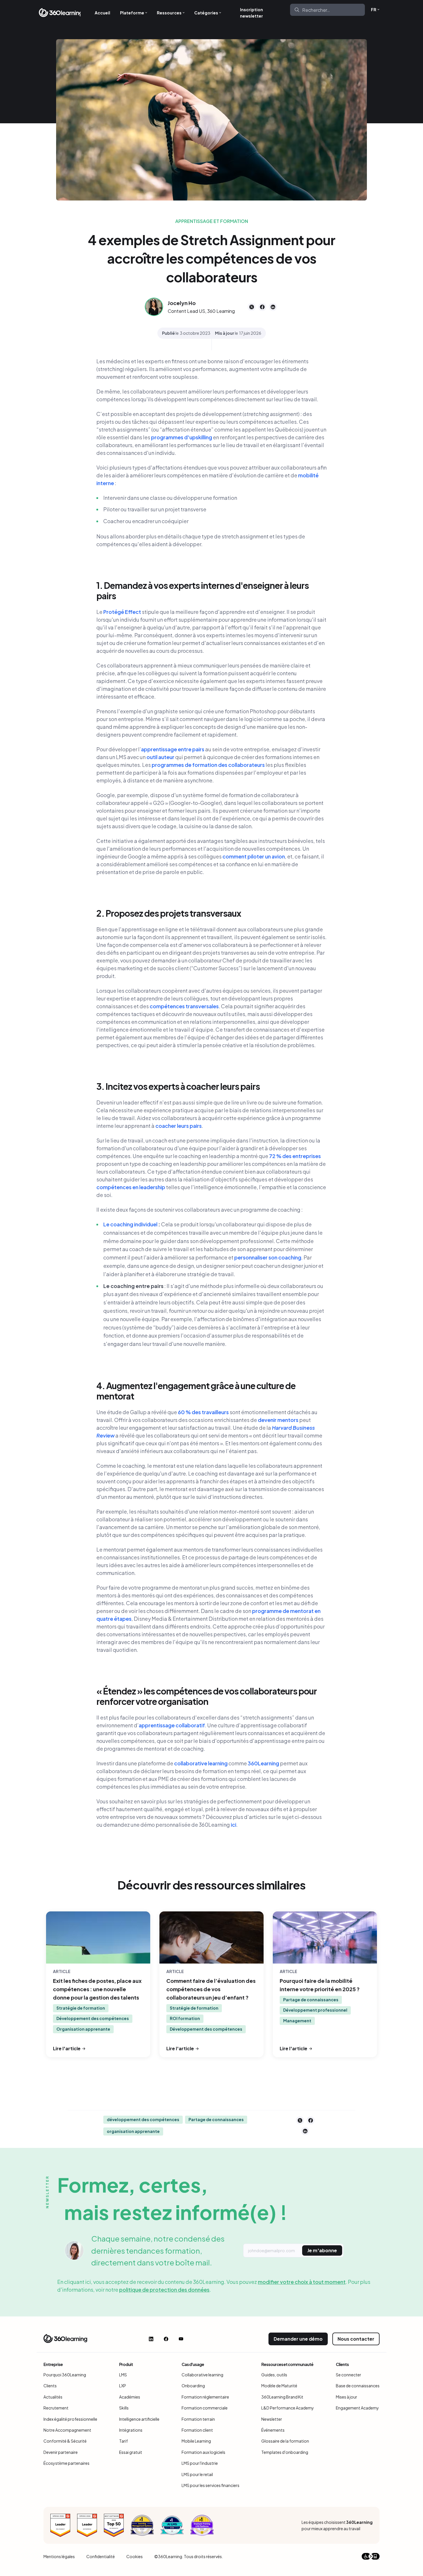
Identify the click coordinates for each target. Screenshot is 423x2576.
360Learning (263, 1763)
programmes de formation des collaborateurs (208, 765)
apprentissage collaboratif (172, 1725)
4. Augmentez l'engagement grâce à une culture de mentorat (196, 1391)
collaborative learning (201, 1763)
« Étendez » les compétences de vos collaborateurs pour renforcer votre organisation (207, 1696)
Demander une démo (298, 2339)
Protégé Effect (122, 612)
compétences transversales (184, 1006)
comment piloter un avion (254, 856)
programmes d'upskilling (182, 437)
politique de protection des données (164, 2290)
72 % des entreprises (295, 1156)
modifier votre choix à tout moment (302, 2282)
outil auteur (160, 757)
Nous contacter (356, 2339)
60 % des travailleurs (203, 1412)
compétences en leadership (131, 1187)
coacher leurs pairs (179, 1126)
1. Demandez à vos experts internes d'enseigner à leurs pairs (203, 591)
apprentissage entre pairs (173, 749)
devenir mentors (278, 1420)
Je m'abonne (322, 2250)
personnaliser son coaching (268, 1257)
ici (234, 1825)
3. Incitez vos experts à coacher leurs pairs (178, 1086)
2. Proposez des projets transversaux (169, 913)
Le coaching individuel (131, 1224)
